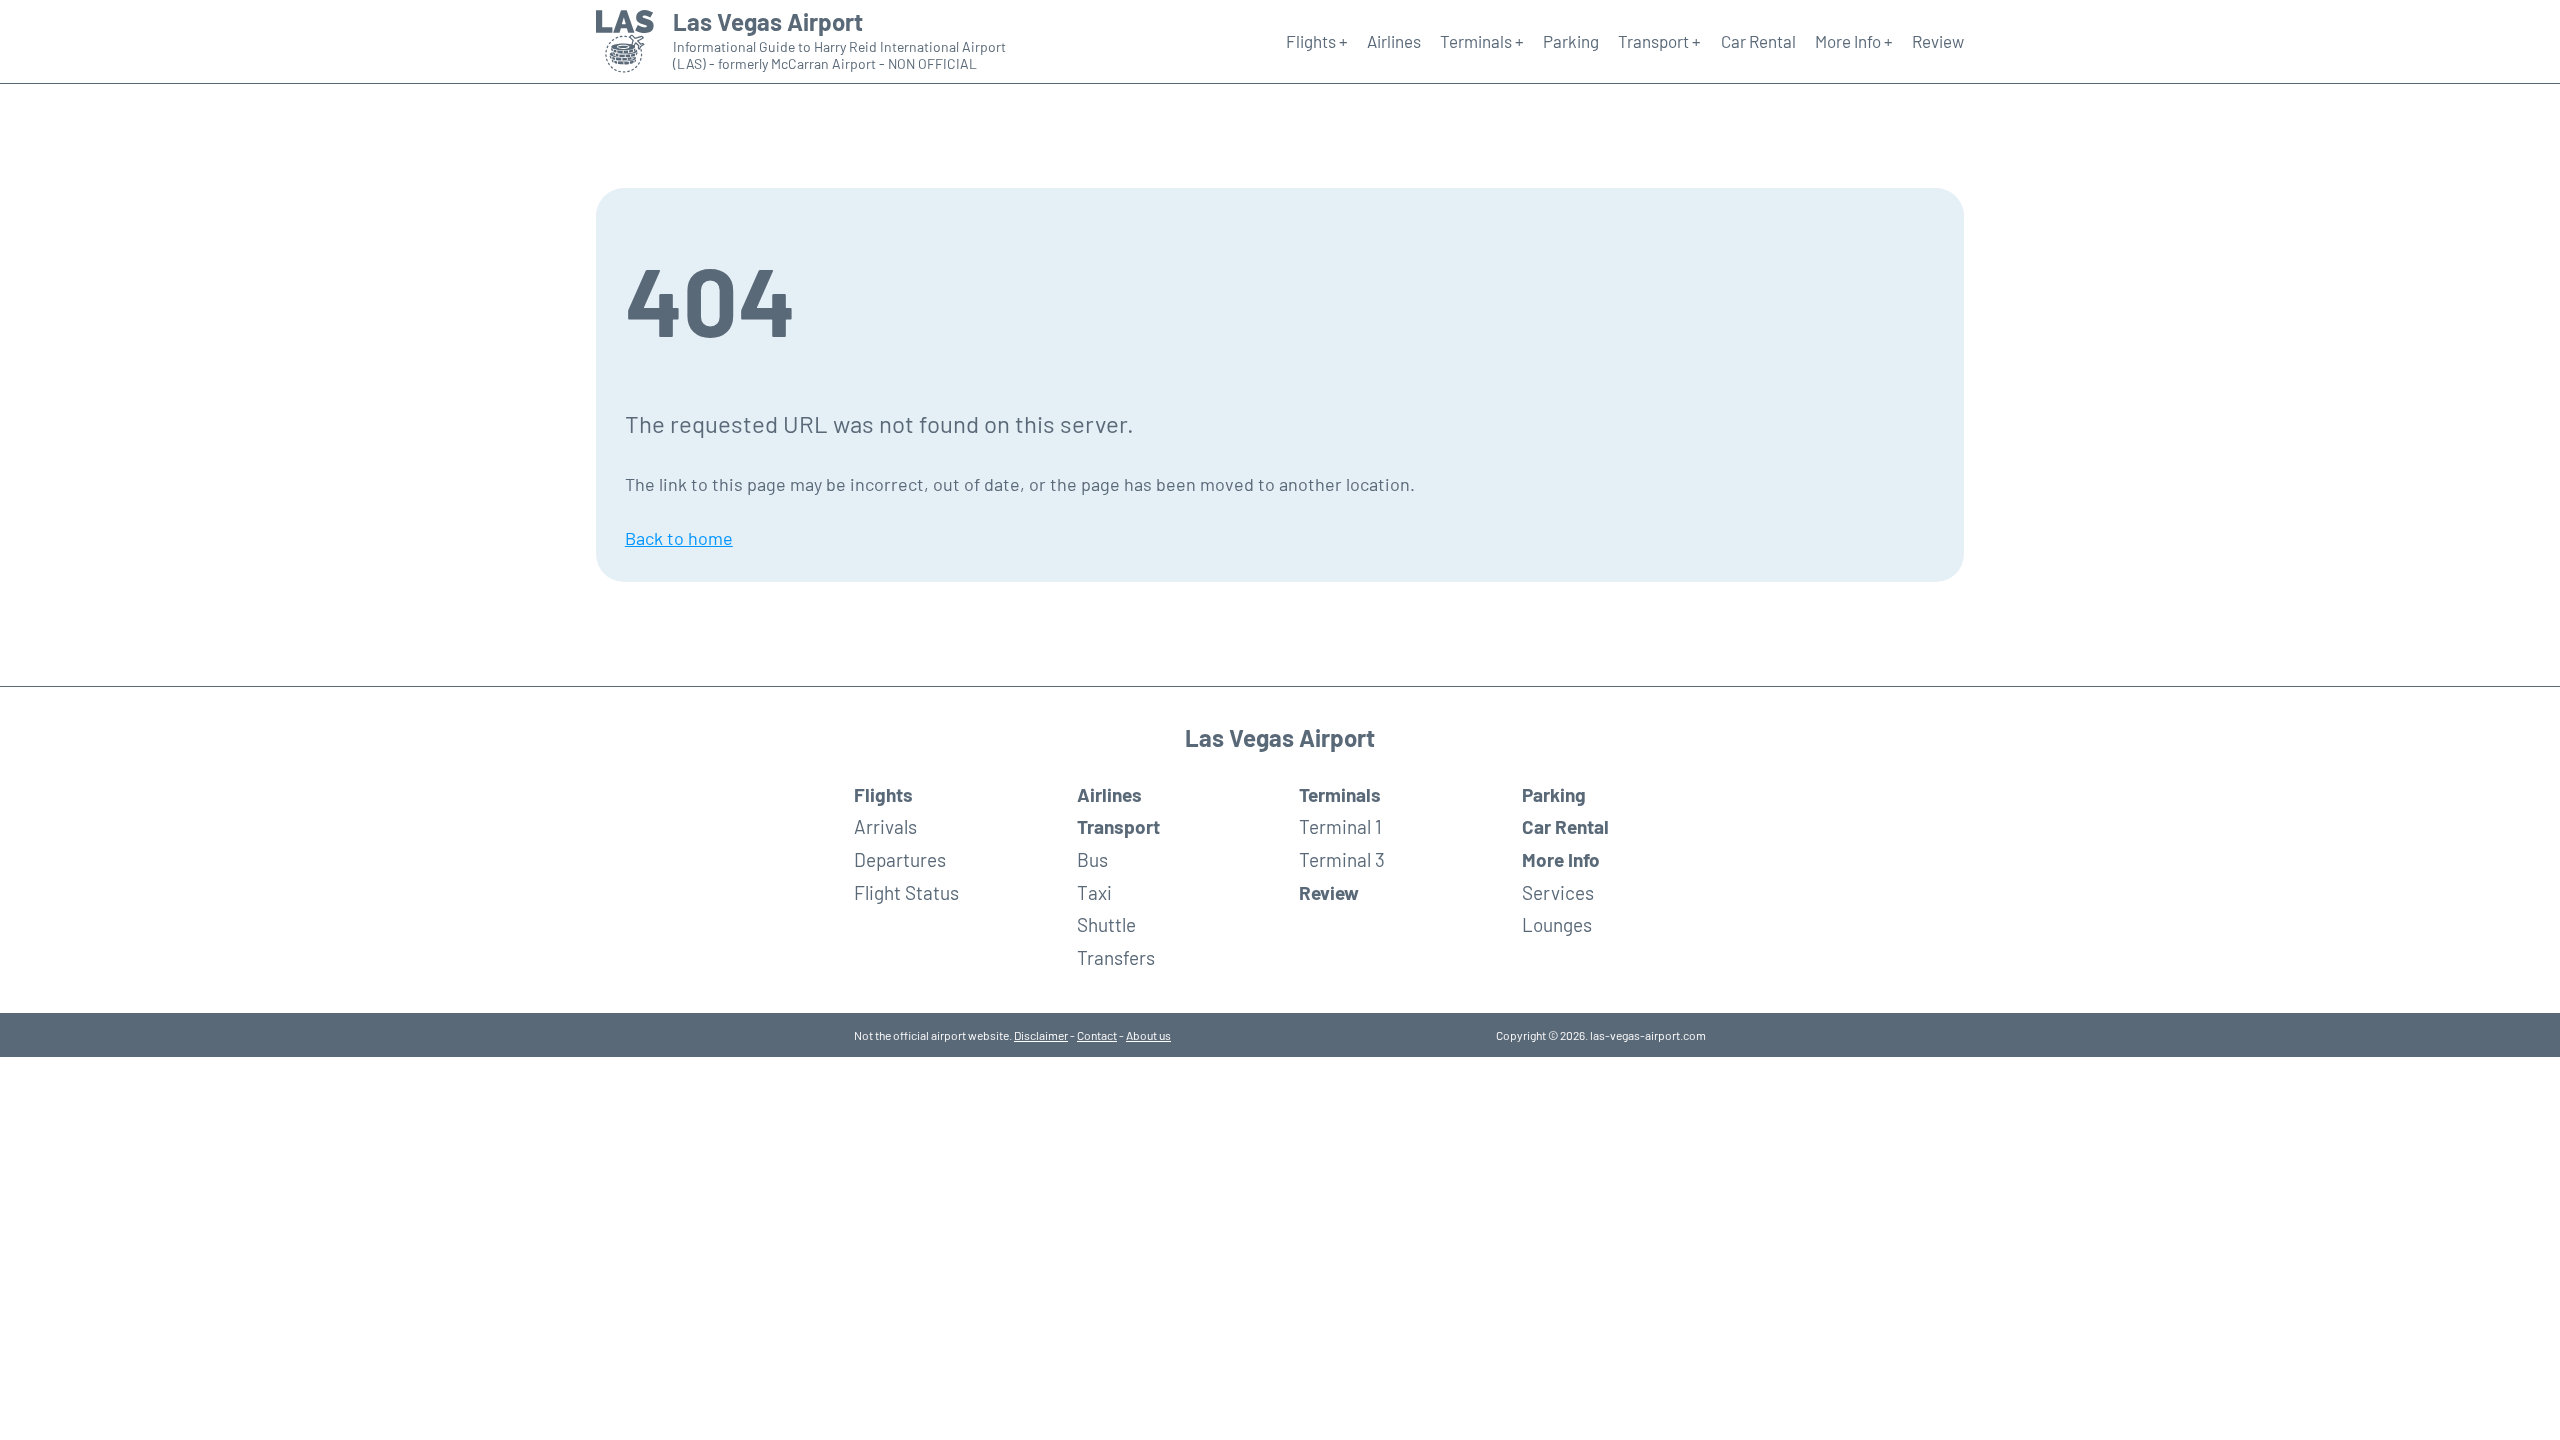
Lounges (1557, 924)
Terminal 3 (1342, 859)
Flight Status (906, 892)
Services (1558, 892)
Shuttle (1106, 924)
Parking (1571, 41)
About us (1148, 1035)
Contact (1097, 1035)
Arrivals (885, 826)
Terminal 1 (1340, 826)
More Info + (1854, 41)
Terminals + (1482, 41)
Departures (900, 859)
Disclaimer (1041, 1035)
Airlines (1394, 41)
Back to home (679, 538)
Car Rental (1758, 41)
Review (1938, 41)
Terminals (1340, 794)
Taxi (1094, 892)
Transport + (1659, 41)
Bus (1092, 859)
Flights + (1317, 41)
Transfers (1116, 957)
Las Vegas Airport (768, 22)
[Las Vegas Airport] (625, 42)
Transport (1118, 826)
